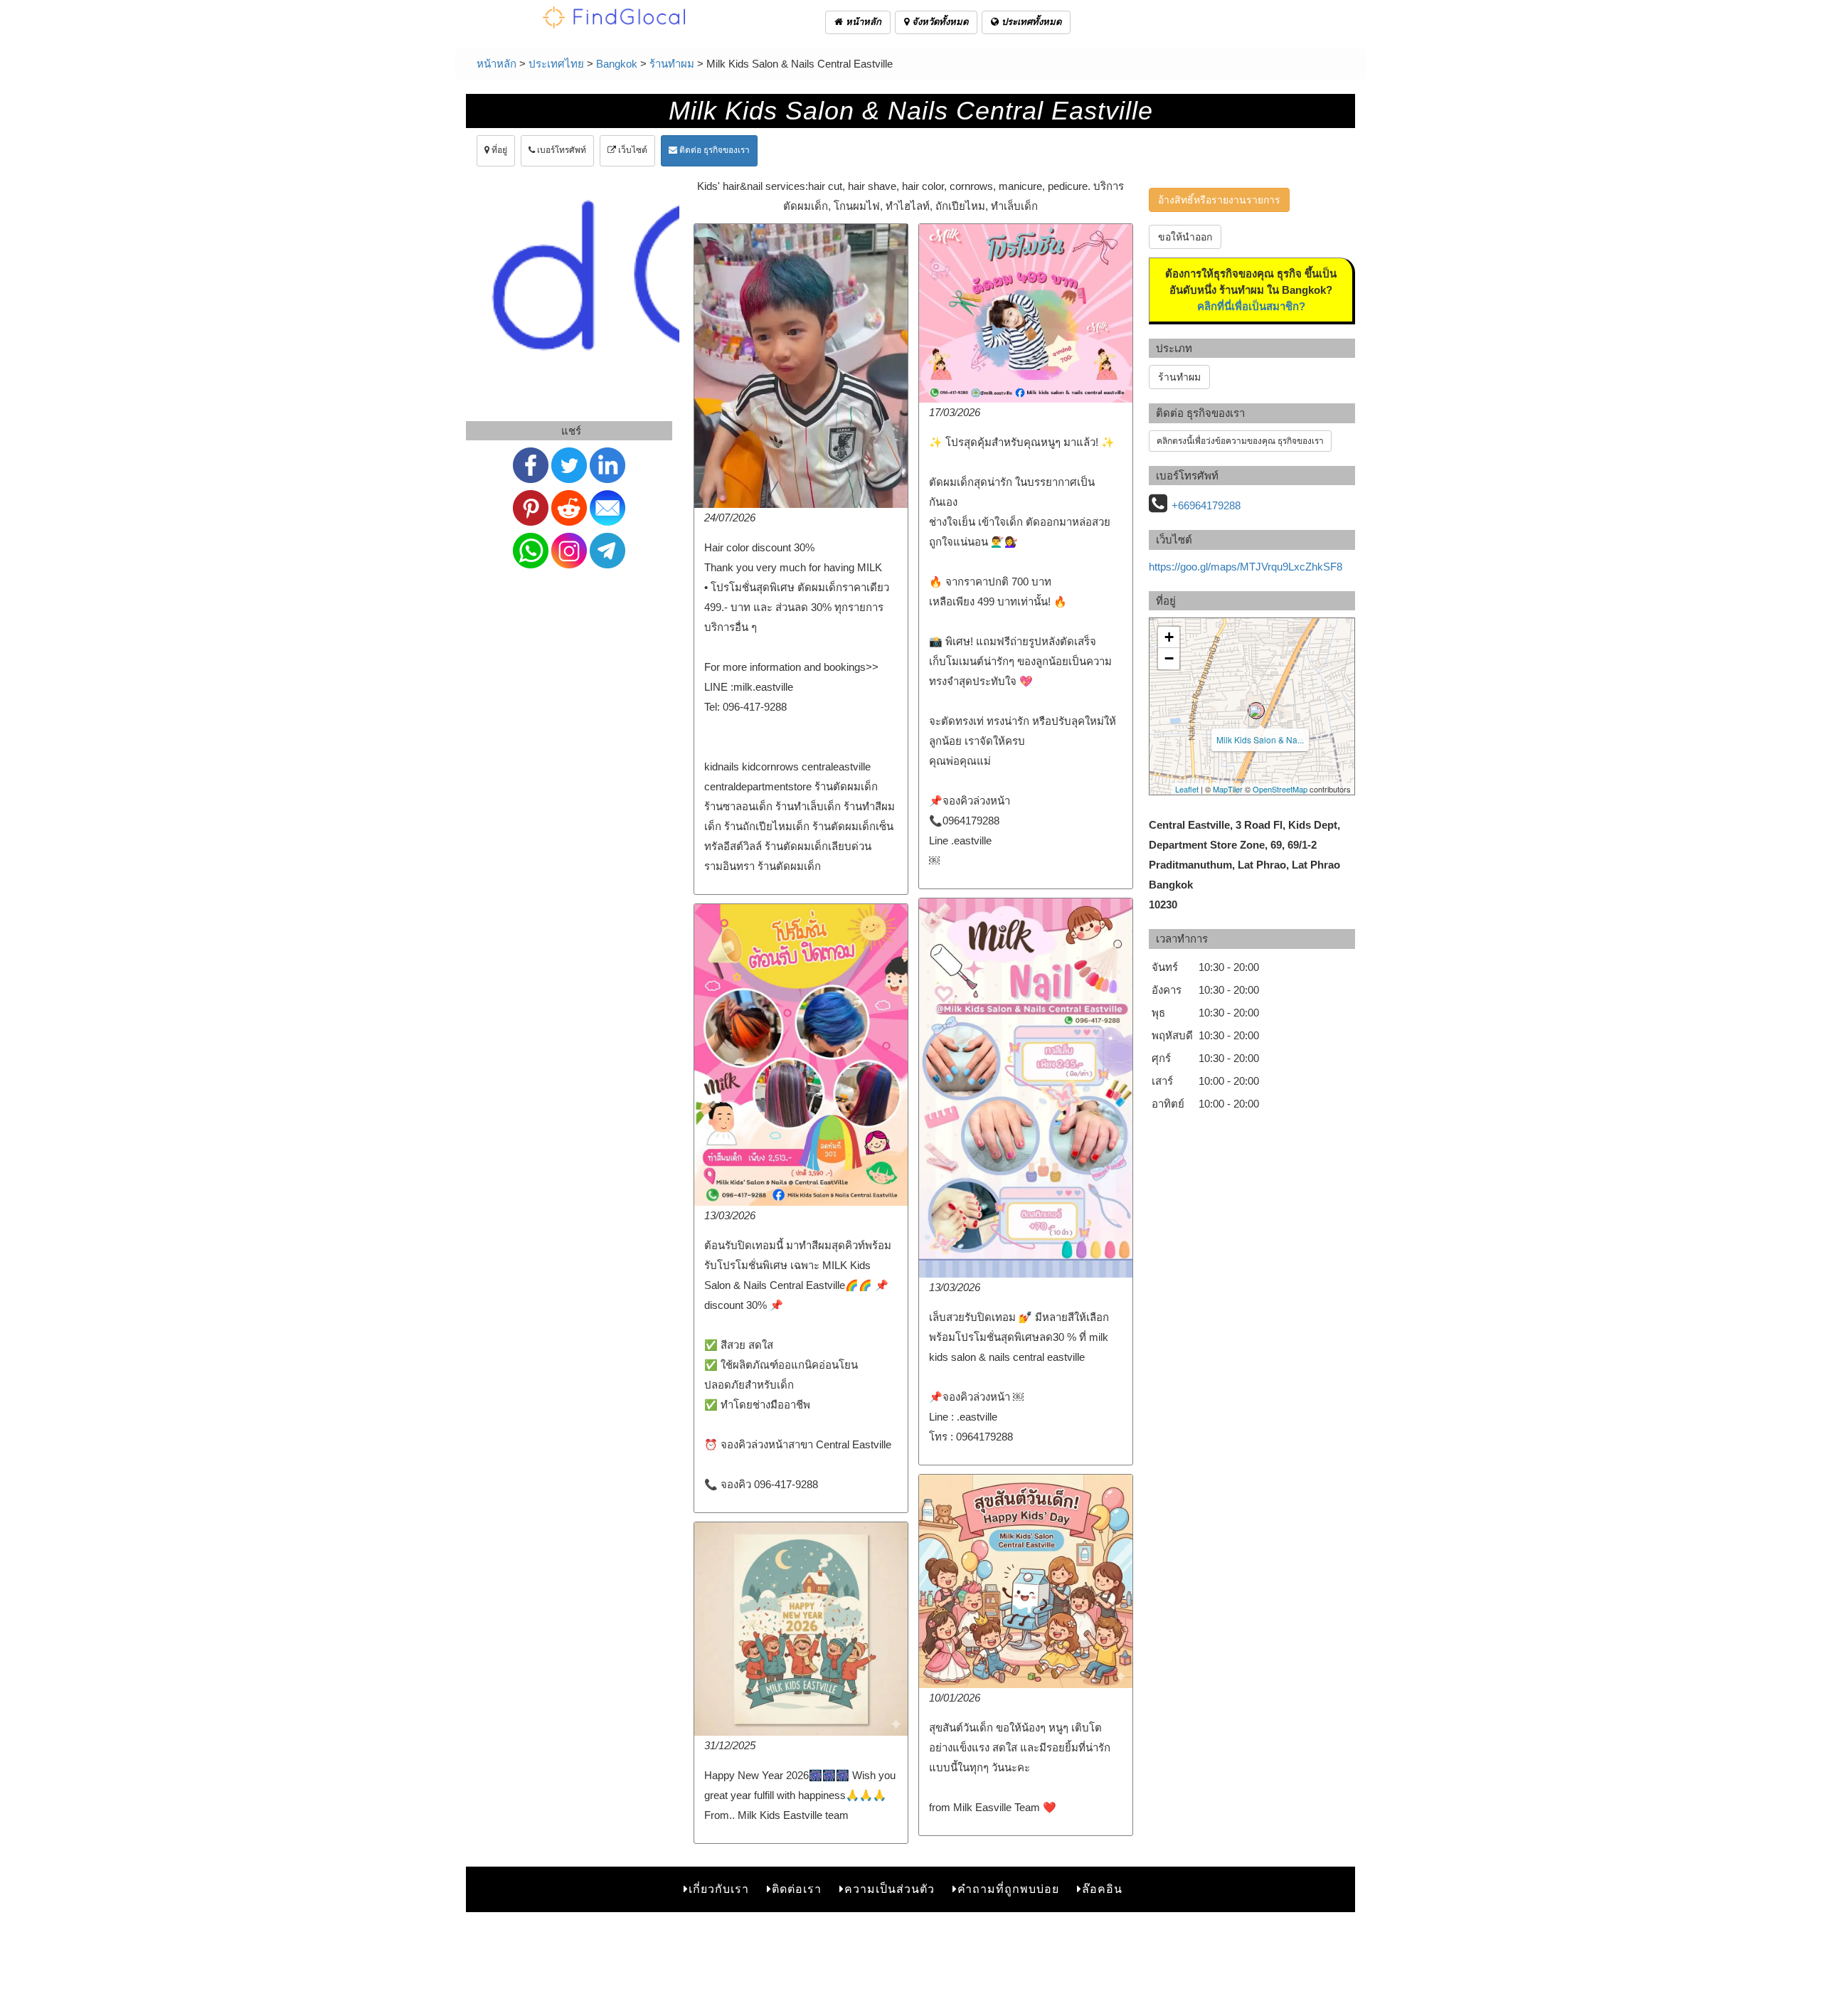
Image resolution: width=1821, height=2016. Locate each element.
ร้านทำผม (672, 64)
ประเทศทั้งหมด (1030, 22)
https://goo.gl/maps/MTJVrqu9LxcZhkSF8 (1246, 567)
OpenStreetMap (1280, 789)
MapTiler (1228, 789)
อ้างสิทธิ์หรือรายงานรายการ (1219, 200)
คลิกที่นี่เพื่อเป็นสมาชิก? (1251, 306)
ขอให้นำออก (1185, 237)
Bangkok (617, 64)
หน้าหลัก (862, 22)
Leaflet (1187, 789)
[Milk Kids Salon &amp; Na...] (1256, 711)
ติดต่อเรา (797, 1889)
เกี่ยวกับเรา (719, 1889)
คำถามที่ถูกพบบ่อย (1008, 1889)
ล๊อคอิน (1102, 1889)
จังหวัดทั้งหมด (939, 22)
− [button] (1169, 658)
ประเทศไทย (556, 64)
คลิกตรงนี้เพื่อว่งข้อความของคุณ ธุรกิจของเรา (1240, 441)
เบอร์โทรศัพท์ (561, 150)
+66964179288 (1206, 505)
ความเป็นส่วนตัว (890, 1889)
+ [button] (1169, 637)
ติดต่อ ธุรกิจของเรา (713, 150)
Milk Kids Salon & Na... (1260, 739)
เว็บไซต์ (632, 150)
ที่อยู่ (498, 150)
